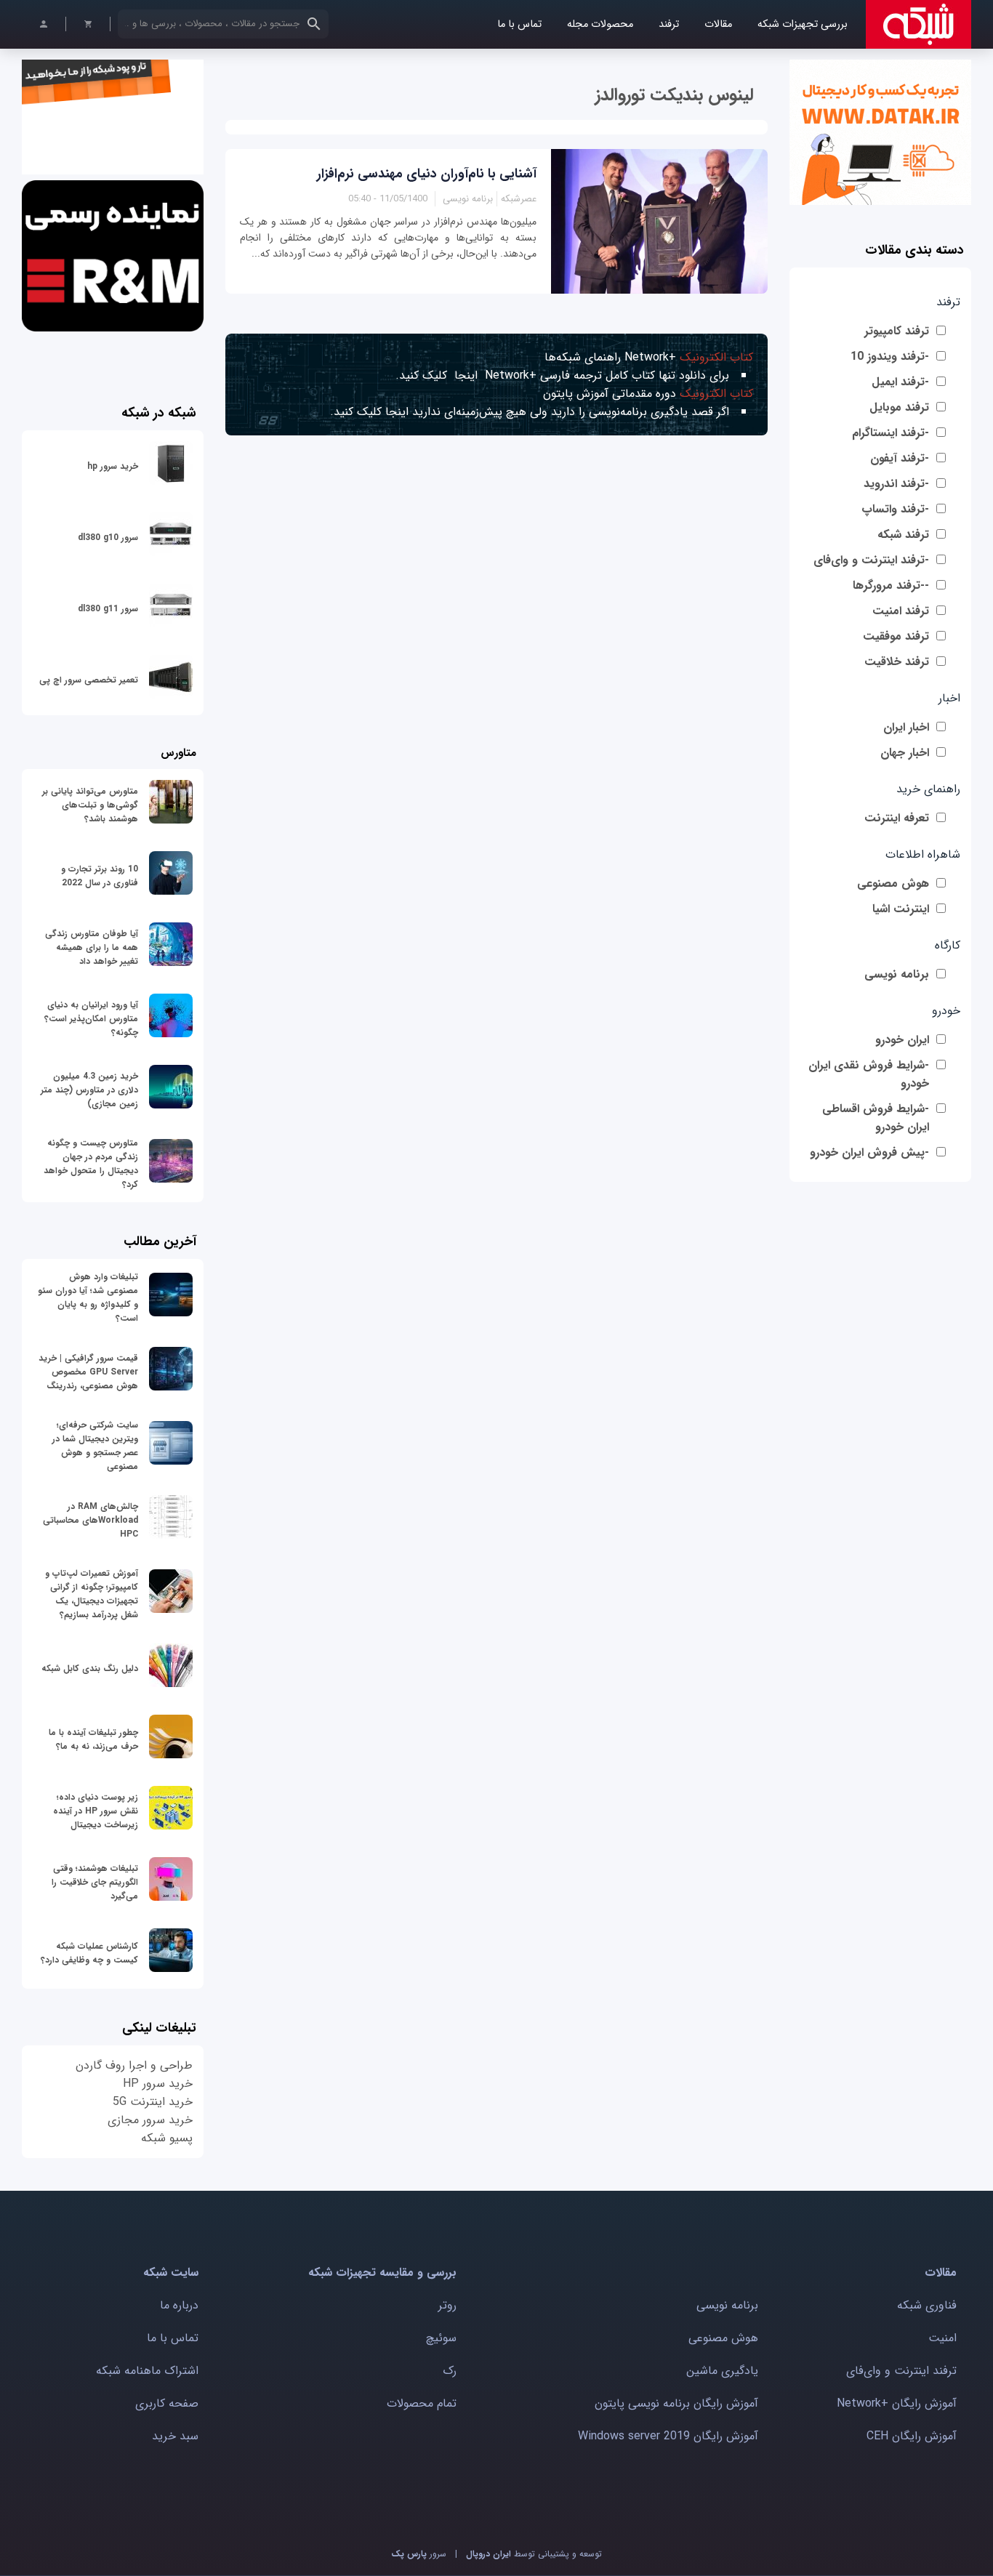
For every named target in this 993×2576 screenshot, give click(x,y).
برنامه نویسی (897, 974)
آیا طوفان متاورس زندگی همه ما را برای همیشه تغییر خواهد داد (92, 947)
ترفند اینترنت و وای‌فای (901, 2371)
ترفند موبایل (899, 407)
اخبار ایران (906, 727)
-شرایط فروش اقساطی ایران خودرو (876, 1118)
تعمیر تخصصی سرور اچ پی (89, 680)
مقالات (718, 24)
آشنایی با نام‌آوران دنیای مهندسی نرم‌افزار (427, 174)
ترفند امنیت (901, 611)
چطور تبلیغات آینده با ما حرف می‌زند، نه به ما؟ (93, 1739)
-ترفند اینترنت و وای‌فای (871, 560)
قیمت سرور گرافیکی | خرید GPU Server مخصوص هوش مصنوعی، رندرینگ (88, 1372)
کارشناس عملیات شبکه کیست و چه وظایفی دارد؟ (89, 1953)
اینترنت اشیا (901, 909)
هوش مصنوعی (893, 884)
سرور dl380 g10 (108, 538)
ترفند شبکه (903, 535)
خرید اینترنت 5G (153, 2102)
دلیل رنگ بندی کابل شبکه (90, 1669)
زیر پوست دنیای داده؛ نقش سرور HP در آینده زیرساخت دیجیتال (96, 1811)
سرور (419, 2554)
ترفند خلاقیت (897, 662)
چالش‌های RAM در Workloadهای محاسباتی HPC (91, 1520)
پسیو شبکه (167, 2138)
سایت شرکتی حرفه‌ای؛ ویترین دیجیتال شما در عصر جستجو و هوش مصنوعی (95, 1446)
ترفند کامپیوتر (897, 331)
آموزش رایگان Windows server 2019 (668, 2436)
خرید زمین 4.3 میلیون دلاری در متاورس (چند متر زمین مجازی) (89, 1090)
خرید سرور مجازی (150, 2120)
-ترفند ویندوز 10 (890, 357)
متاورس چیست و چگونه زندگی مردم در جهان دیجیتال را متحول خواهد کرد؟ (91, 1164)
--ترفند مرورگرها (891, 585)
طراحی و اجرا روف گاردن (134, 2065)
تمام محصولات (422, 2403)
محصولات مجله (600, 24)
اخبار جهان (905, 753)
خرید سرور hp (113, 466)
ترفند (669, 24)
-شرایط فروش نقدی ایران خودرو (869, 1074)
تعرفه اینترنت (897, 818)
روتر (447, 2305)
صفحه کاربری (167, 2403)
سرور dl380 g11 (108, 609)
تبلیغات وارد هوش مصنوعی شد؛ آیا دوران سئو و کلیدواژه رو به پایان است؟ (88, 1297)
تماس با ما (519, 24)
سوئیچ (441, 2338)
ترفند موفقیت (896, 636)
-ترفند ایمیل (900, 382)
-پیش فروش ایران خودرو (869, 1152)
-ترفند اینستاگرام (891, 433)
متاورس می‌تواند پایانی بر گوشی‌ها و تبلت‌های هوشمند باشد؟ (90, 805)
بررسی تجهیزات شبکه (803, 24)
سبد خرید (175, 2436)
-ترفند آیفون (900, 458)
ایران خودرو (902, 1040)
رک (450, 2371)
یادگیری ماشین (722, 2371)
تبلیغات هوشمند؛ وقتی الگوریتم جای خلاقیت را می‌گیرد (95, 1882)
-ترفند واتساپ (895, 509)
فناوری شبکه (927, 2305)
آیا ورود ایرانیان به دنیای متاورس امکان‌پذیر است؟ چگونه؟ (91, 1019)
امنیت (942, 2338)
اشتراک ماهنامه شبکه (147, 2371)
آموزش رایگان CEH (912, 2436)
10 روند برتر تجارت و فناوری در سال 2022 (100, 876)
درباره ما (179, 2305)
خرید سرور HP (158, 2084)
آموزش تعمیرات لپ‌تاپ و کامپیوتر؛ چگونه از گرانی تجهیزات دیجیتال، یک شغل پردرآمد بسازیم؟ (92, 1594)
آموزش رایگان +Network (897, 2403)
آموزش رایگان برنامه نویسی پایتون (676, 2403)
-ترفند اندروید (896, 484)
